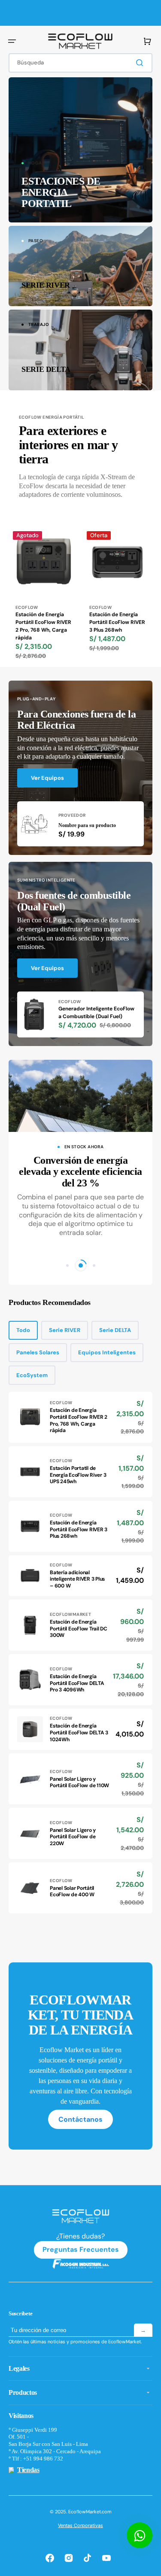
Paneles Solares (38, 1352)
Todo (23, 1330)
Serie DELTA (115, 1330)
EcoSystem (32, 1375)
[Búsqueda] (141, 63)
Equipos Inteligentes (107, 1352)
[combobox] (80, 63)
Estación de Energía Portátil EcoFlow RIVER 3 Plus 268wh (117, 622)
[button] (12, 41)
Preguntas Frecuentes (81, 2249)
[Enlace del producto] (44, 597)
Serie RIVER (65, 1330)
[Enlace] (80, 150)
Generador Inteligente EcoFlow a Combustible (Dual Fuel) (96, 1013)
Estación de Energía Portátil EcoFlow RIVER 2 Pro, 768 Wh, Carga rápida (43, 626)
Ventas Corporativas (80, 2525)
